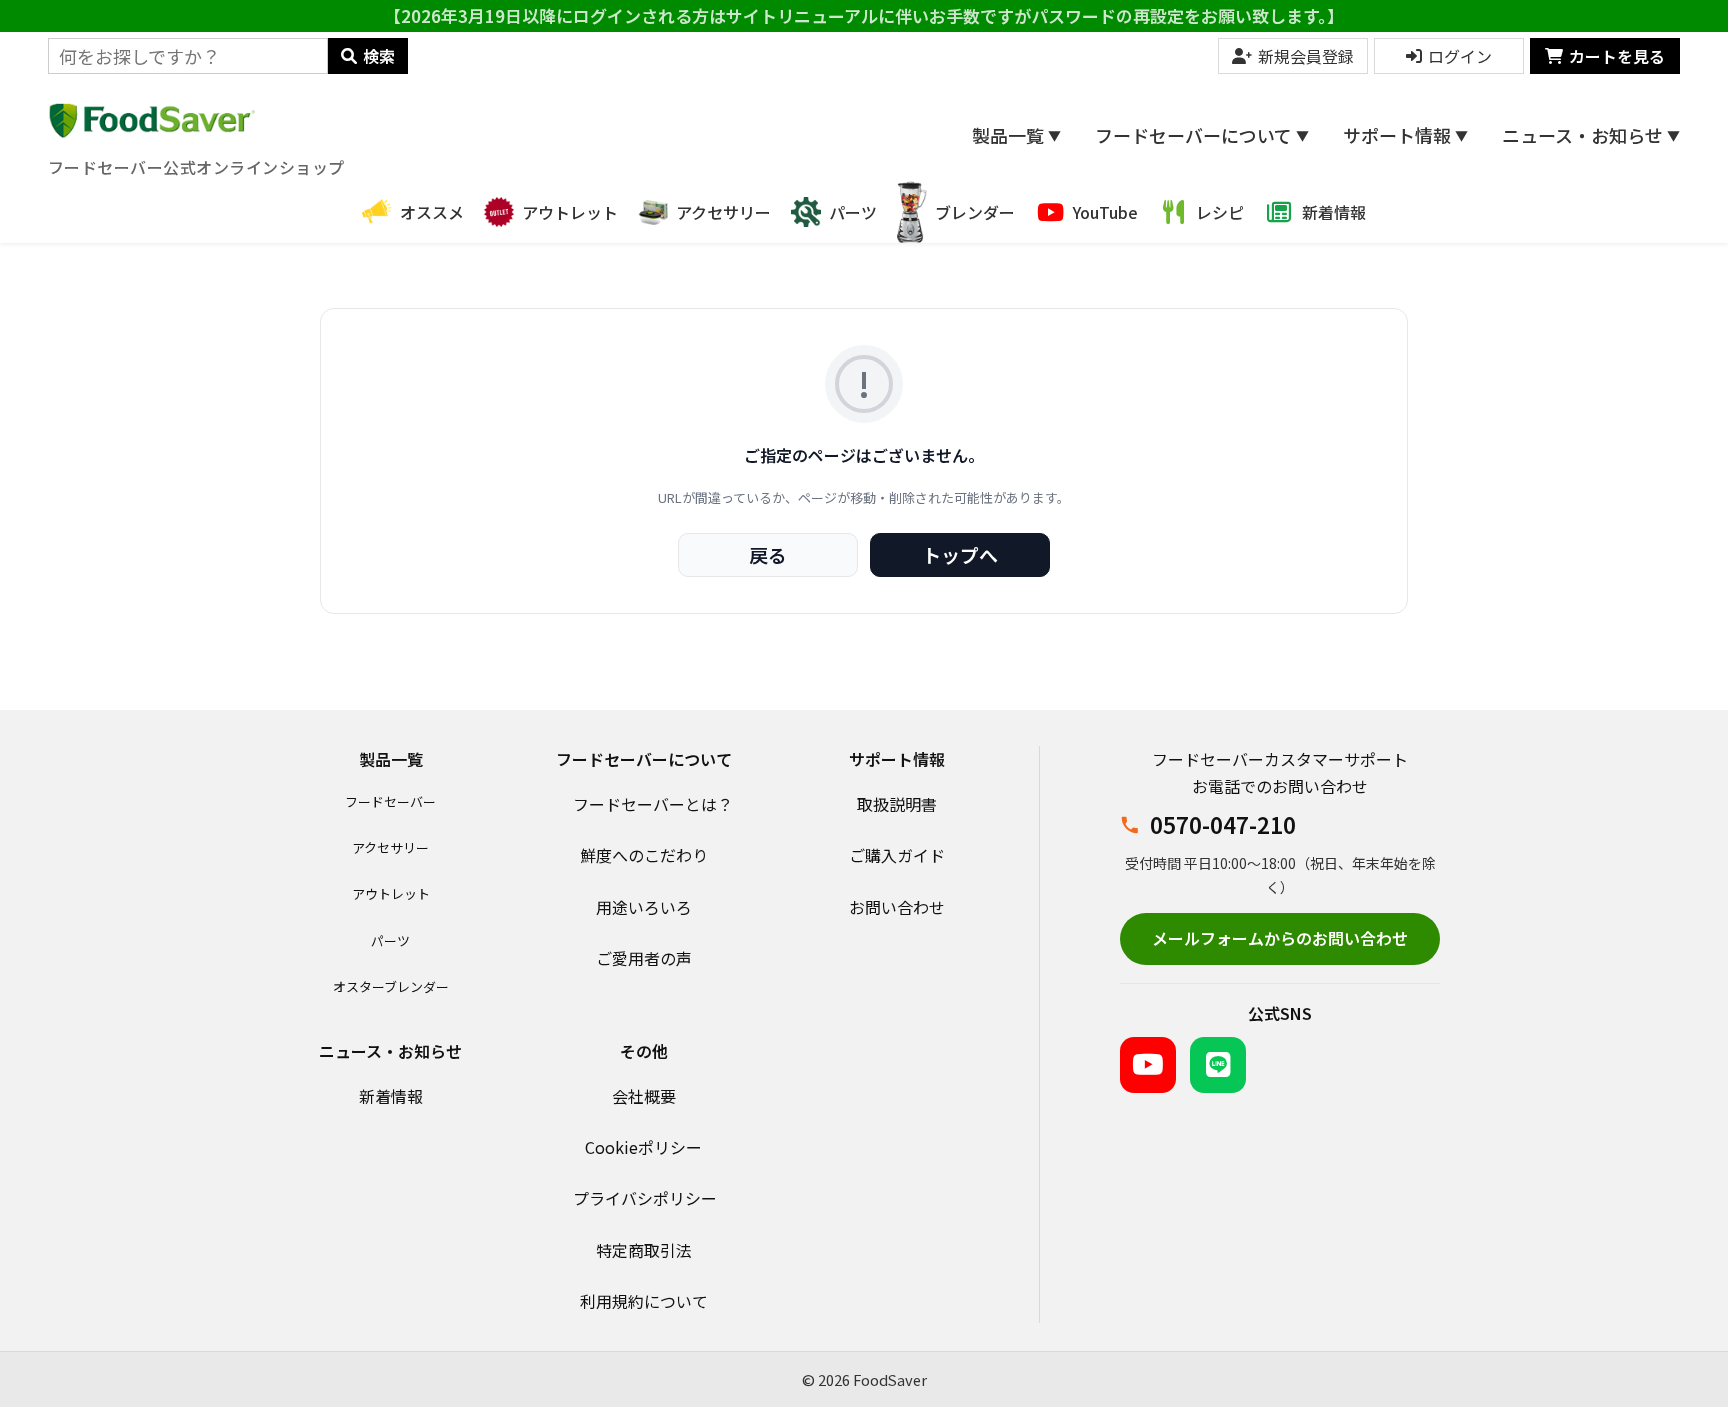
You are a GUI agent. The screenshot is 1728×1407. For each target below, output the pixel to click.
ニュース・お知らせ (1591, 135)
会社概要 (644, 1096)
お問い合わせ (897, 907)
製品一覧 (1016, 135)
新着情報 (391, 1096)
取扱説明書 (897, 804)
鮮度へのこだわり (644, 855)
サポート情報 (1405, 135)
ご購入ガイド (897, 855)
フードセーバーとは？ (653, 804)
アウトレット (391, 893)
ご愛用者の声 (644, 958)
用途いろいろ (644, 907)
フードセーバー (390, 801)
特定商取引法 (644, 1250)
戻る (768, 554)
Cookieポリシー (643, 1147)
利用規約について (644, 1301)
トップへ (960, 554)
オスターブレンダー (391, 986)
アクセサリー (390, 847)
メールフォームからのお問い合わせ (1280, 938)
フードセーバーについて (1202, 135)
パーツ (390, 940)
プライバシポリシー (645, 1198)
